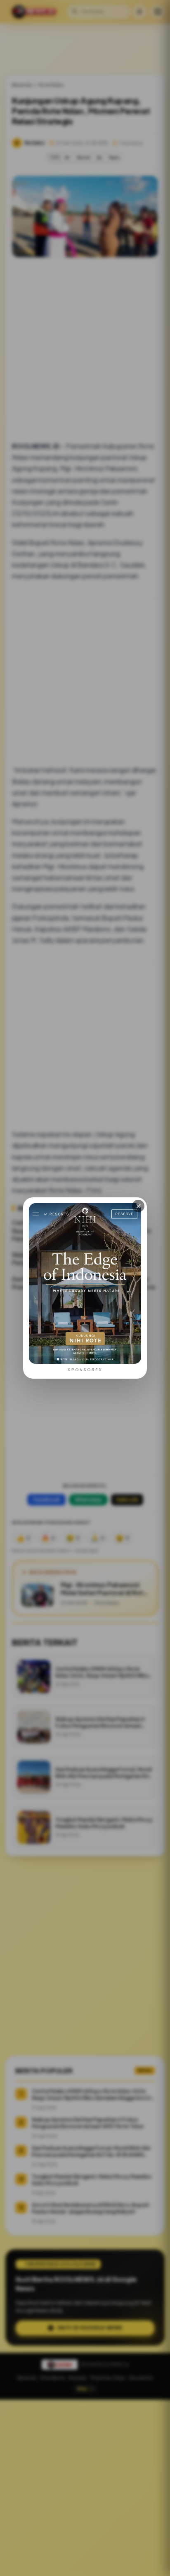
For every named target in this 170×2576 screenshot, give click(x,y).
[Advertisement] (85, 2488)
